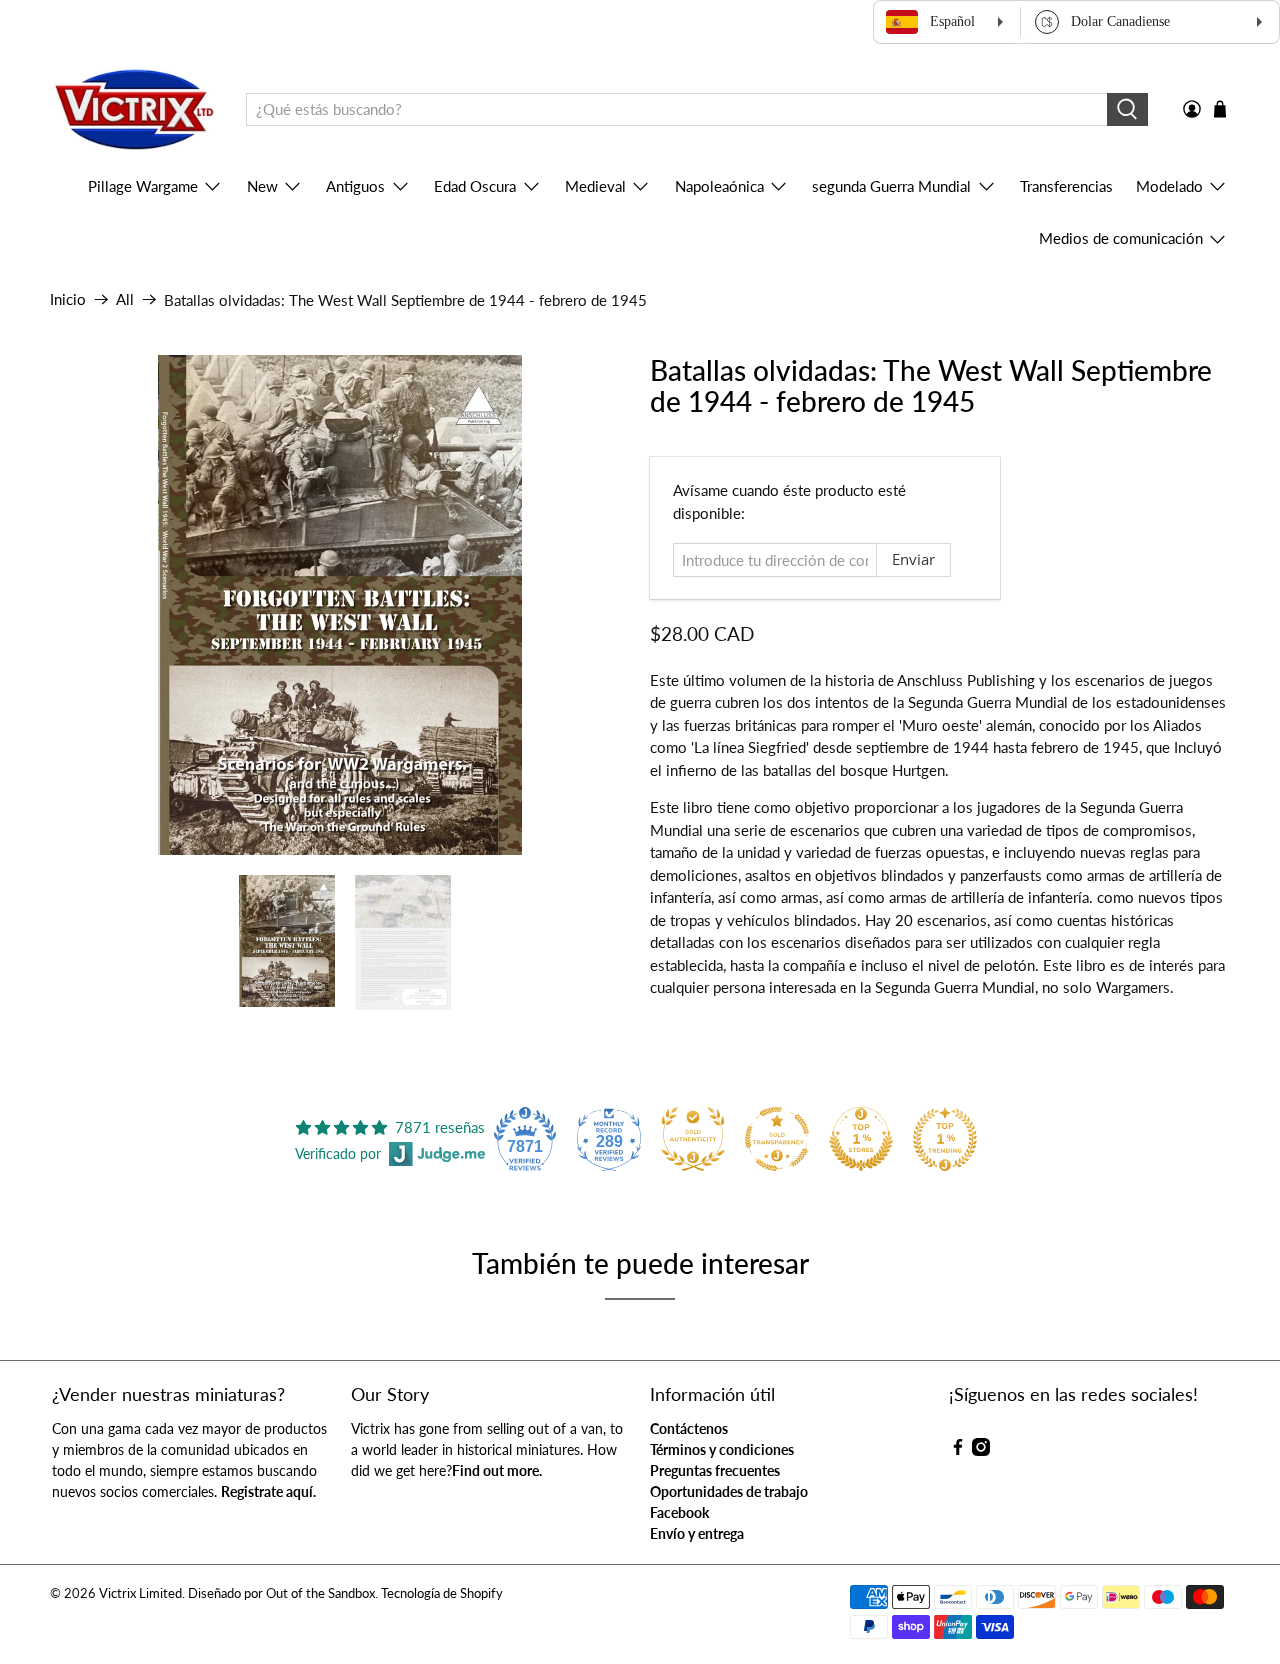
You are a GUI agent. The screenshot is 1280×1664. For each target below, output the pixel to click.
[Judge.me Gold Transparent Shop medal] (777, 1139)
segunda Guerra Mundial (891, 186)
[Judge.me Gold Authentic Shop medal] (693, 1139)
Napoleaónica (719, 186)
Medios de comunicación (1121, 238)
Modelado (1169, 186)
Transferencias (1066, 186)
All (125, 299)
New (262, 186)
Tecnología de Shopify (442, 1593)
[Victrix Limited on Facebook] (958, 1450)
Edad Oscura (475, 186)
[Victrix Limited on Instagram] (981, 1450)
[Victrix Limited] (133, 110)
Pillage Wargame (143, 186)
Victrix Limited (140, 1593)
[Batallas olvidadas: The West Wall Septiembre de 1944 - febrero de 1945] (340, 605)
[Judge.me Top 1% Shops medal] (861, 1139)
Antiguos (355, 186)
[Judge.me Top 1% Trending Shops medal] (945, 1139)
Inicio (68, 299)
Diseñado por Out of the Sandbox (281, 1593)
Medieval (595, 186)
